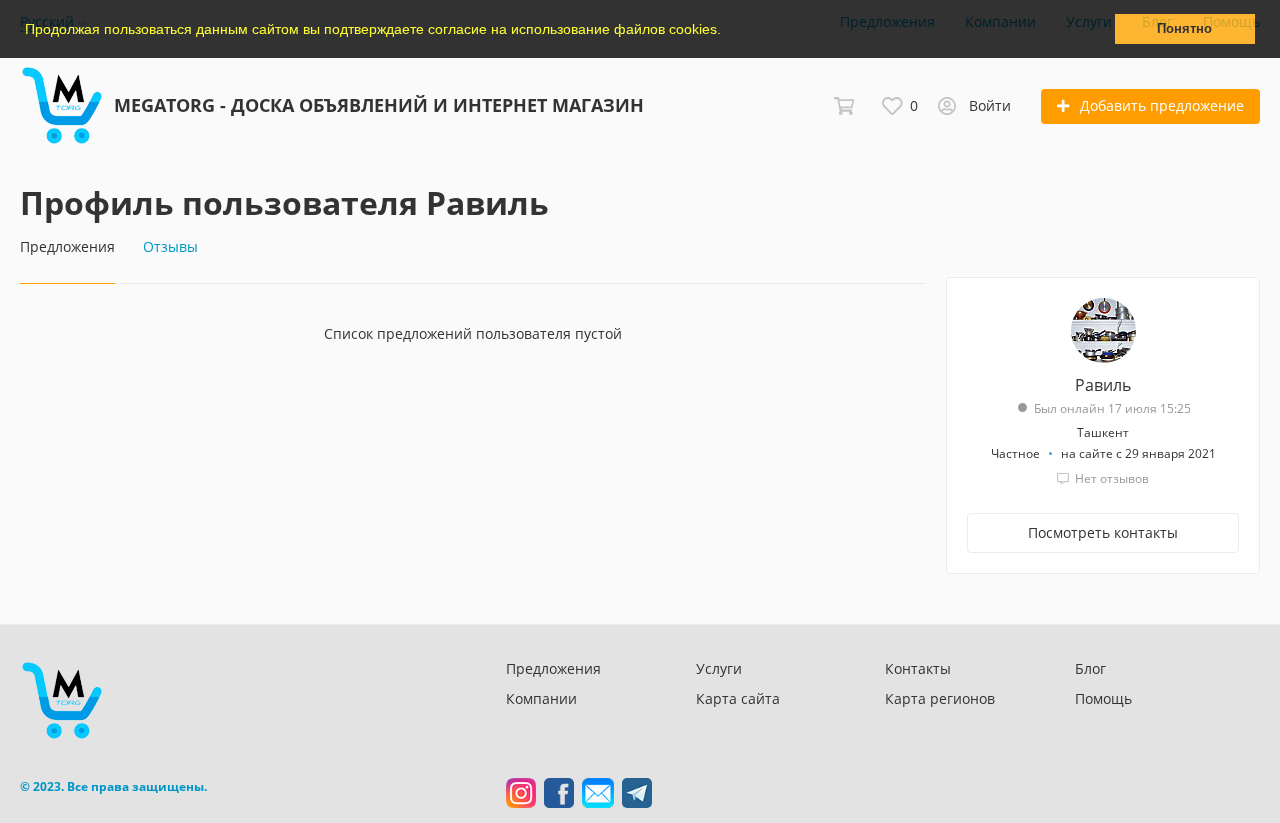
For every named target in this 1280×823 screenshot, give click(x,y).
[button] (728, 31)
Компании (541, 698)
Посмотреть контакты (1103, 532)
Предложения (553, 668)
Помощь (1103, 698)
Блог (1090, 668)
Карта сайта (738, 698)
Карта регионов (940, 698)
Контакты (918, 668)
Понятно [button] (1184, 29)
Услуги (719, 668)
